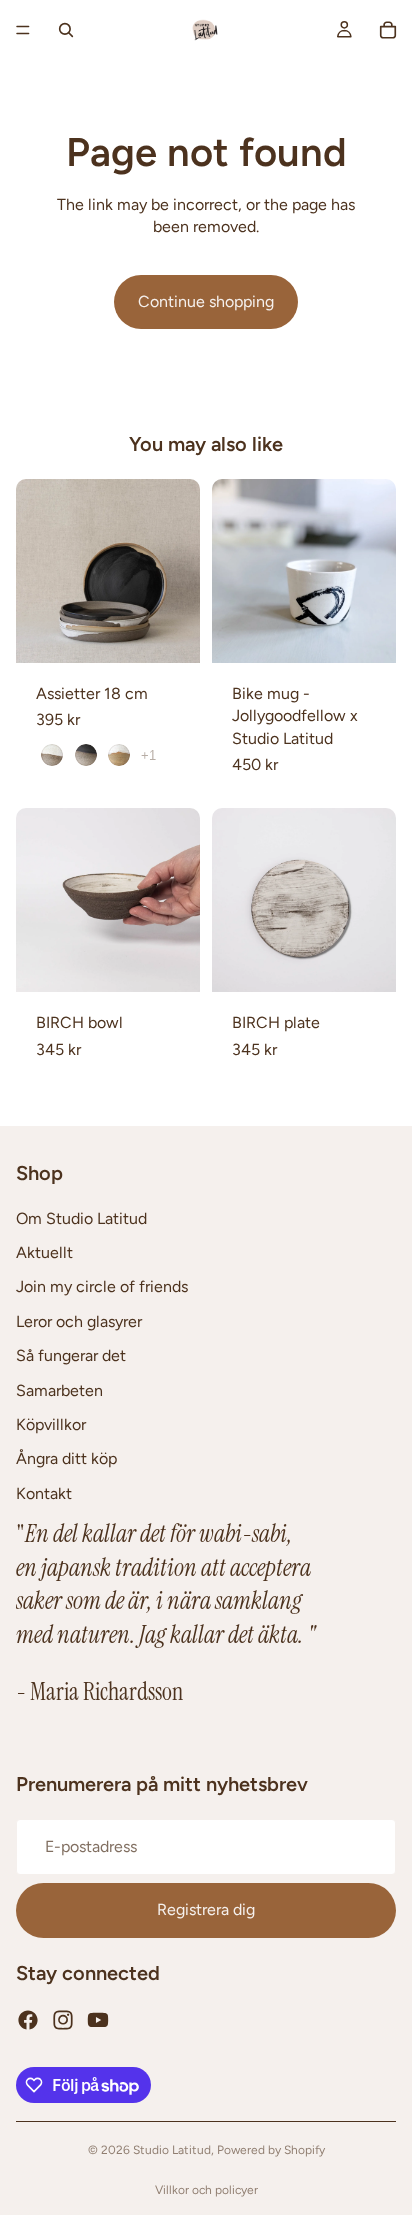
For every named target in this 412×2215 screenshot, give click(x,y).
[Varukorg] (388, 30)
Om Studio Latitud (81, 1218)
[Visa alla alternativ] (148, 755)
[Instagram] (63, 2020)
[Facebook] (28, 2020)
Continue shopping (206, 301)
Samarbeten (59, 1390)
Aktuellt (44, 1252)
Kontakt (44, 1493)
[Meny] (23, 30)
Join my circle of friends (102, 1287)
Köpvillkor (51, 1424)
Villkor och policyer (206, 2190)
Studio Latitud (172, 2150)
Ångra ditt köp (66, 1459)
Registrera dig (206, 1910)
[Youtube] (98, 2020)
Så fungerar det (71, 1356)
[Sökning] (66, 30)
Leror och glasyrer (79, 1321)
